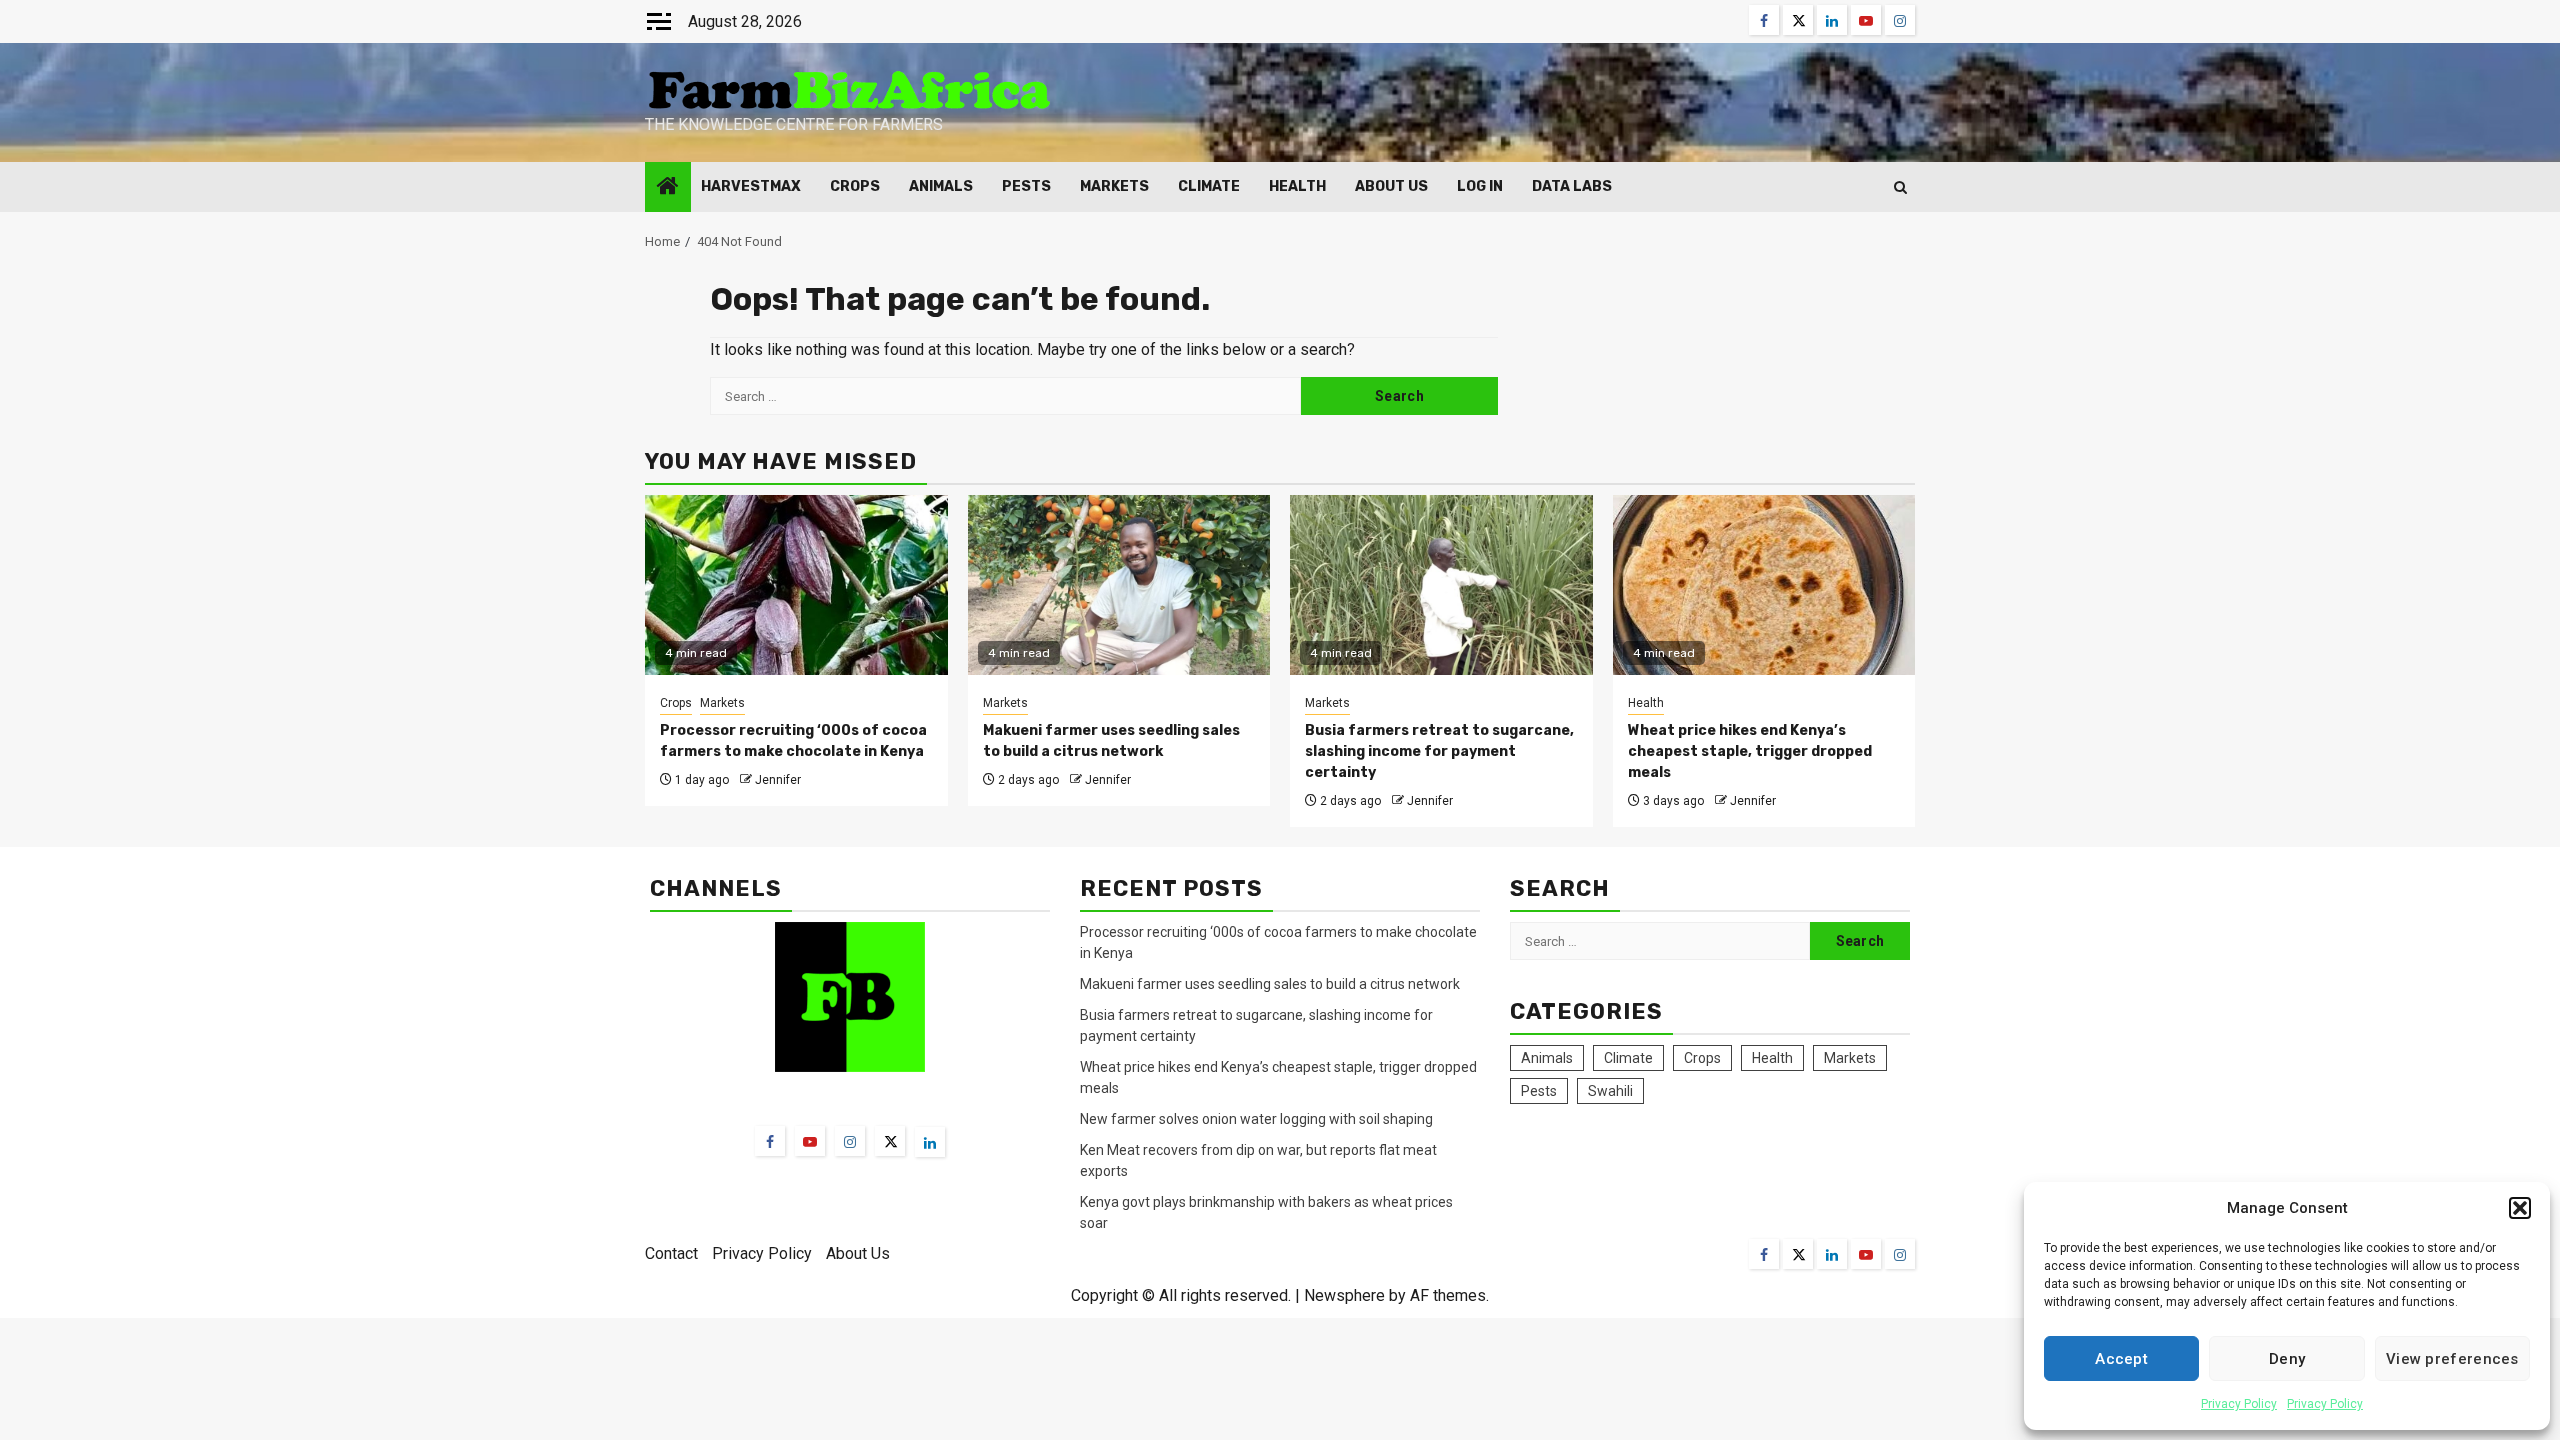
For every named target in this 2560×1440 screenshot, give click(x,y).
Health (1297, 186)
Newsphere (1344, 1295)
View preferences (2452, 1359)
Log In (1480, 186)
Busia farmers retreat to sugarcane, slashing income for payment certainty (1439, 751)
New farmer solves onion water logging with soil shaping (1256, 1119)
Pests (1026, 186)
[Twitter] (890, 1141)
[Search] (1900, 187)
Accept (2121, 1359)
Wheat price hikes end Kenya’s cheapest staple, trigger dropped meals (1750, 751)
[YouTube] (810, 1141)
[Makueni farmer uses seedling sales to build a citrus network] (1119, 585)
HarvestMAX (751, 186)
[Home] (668, 188)
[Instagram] (850, 1141)
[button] (2520, 1208)
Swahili (1610, 1091)
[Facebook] (770, 1141)
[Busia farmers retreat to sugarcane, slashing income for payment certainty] (1441, 585)
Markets (1114, 186)
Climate (1209, 186)
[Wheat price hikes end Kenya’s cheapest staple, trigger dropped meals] (1764, 585)
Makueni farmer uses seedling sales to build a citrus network (1271, 984)
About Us (1391, 186)
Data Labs (1572, 186)
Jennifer (778, 780)
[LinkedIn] (930, 1142)
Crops (855, 186)
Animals (941, 186)
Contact (671, 1253)
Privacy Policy (2239, 1404)
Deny (2287, 1359)
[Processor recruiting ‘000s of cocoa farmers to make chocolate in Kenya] (796, 585)
